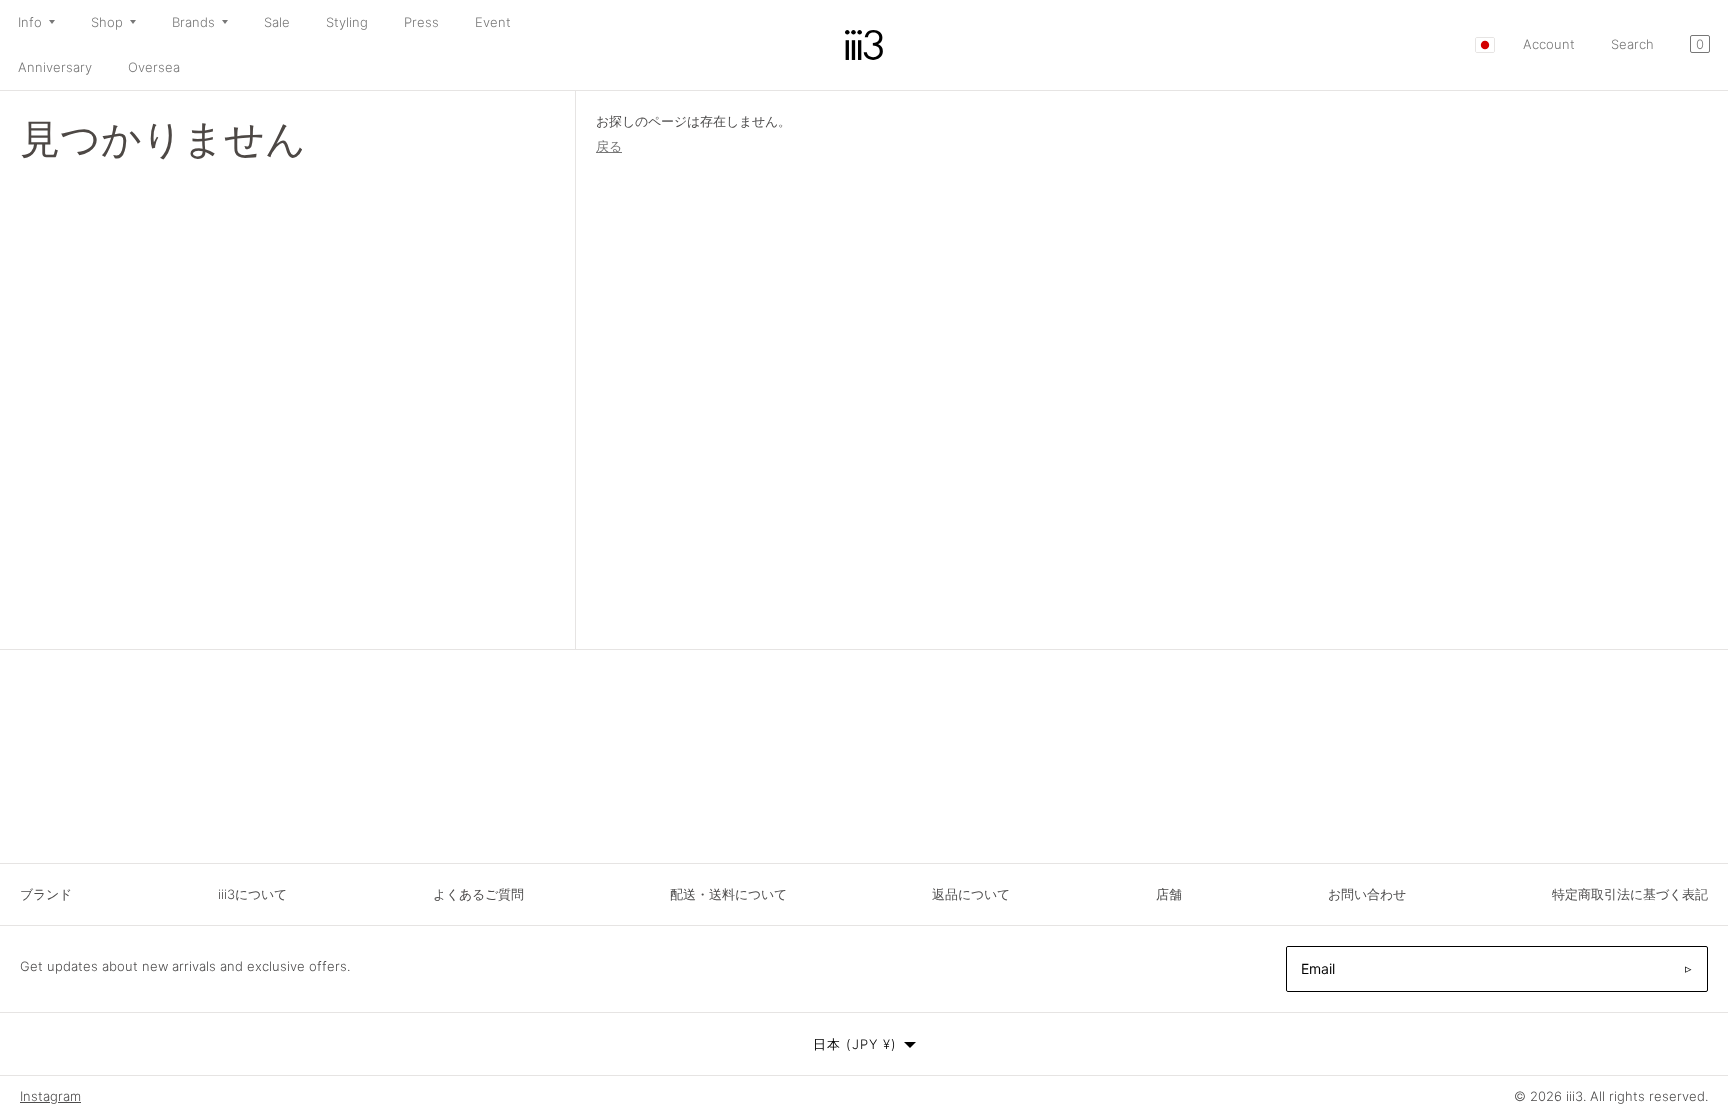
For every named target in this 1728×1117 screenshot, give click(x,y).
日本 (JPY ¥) (855, 1044)
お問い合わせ (1367, 894)
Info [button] (30, 22)
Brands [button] (193, 22)
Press (421, 22)
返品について (971, 894)
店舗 (1169, 894)
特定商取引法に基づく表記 (1630, 894)
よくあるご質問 (478, 894)
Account (1549, 44)
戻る (609, 146)
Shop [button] (107, 22)
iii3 (1574, 1096)
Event (493, 22)
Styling (347, 22)
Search (1632, 44)
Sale (277, 22)
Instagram (50, 1096)
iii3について (252, 894)
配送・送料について (728, 894)
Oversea (154, 67)
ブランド (46, 894)
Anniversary (55, 67)
